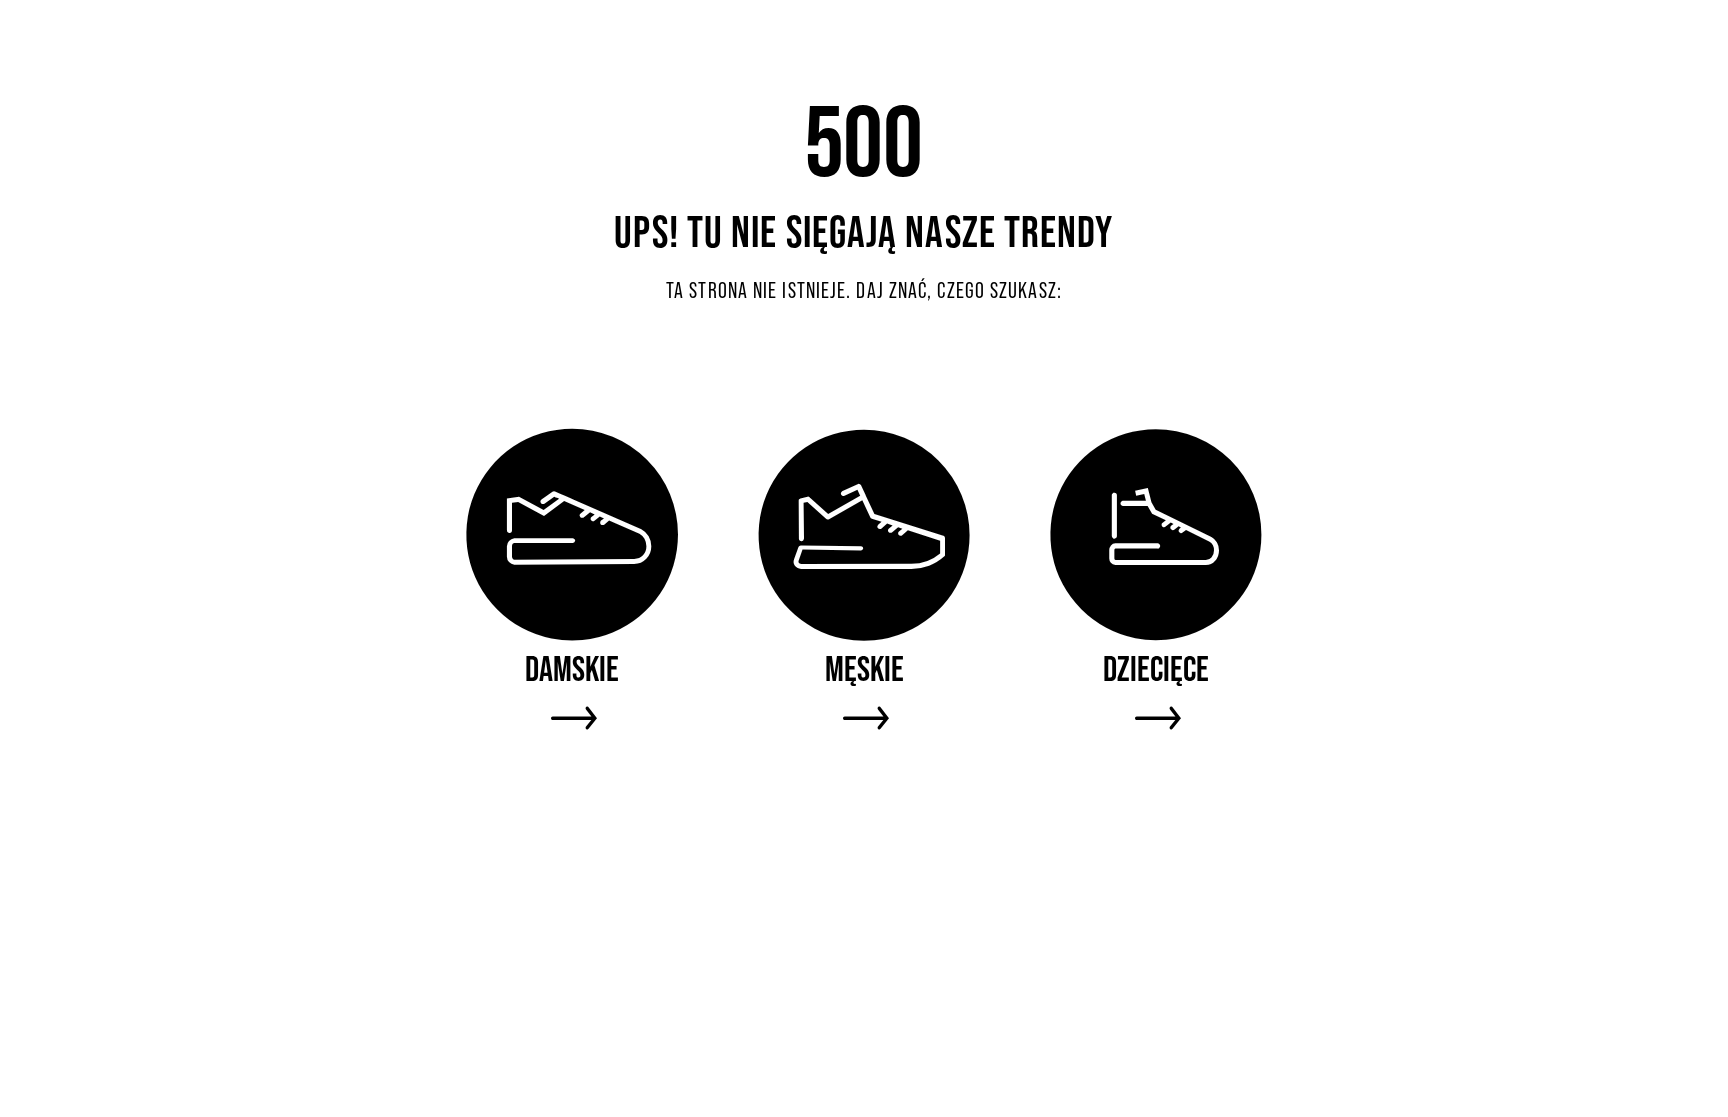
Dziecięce (1156, 668)
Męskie (864, 668)
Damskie (572, 668)
